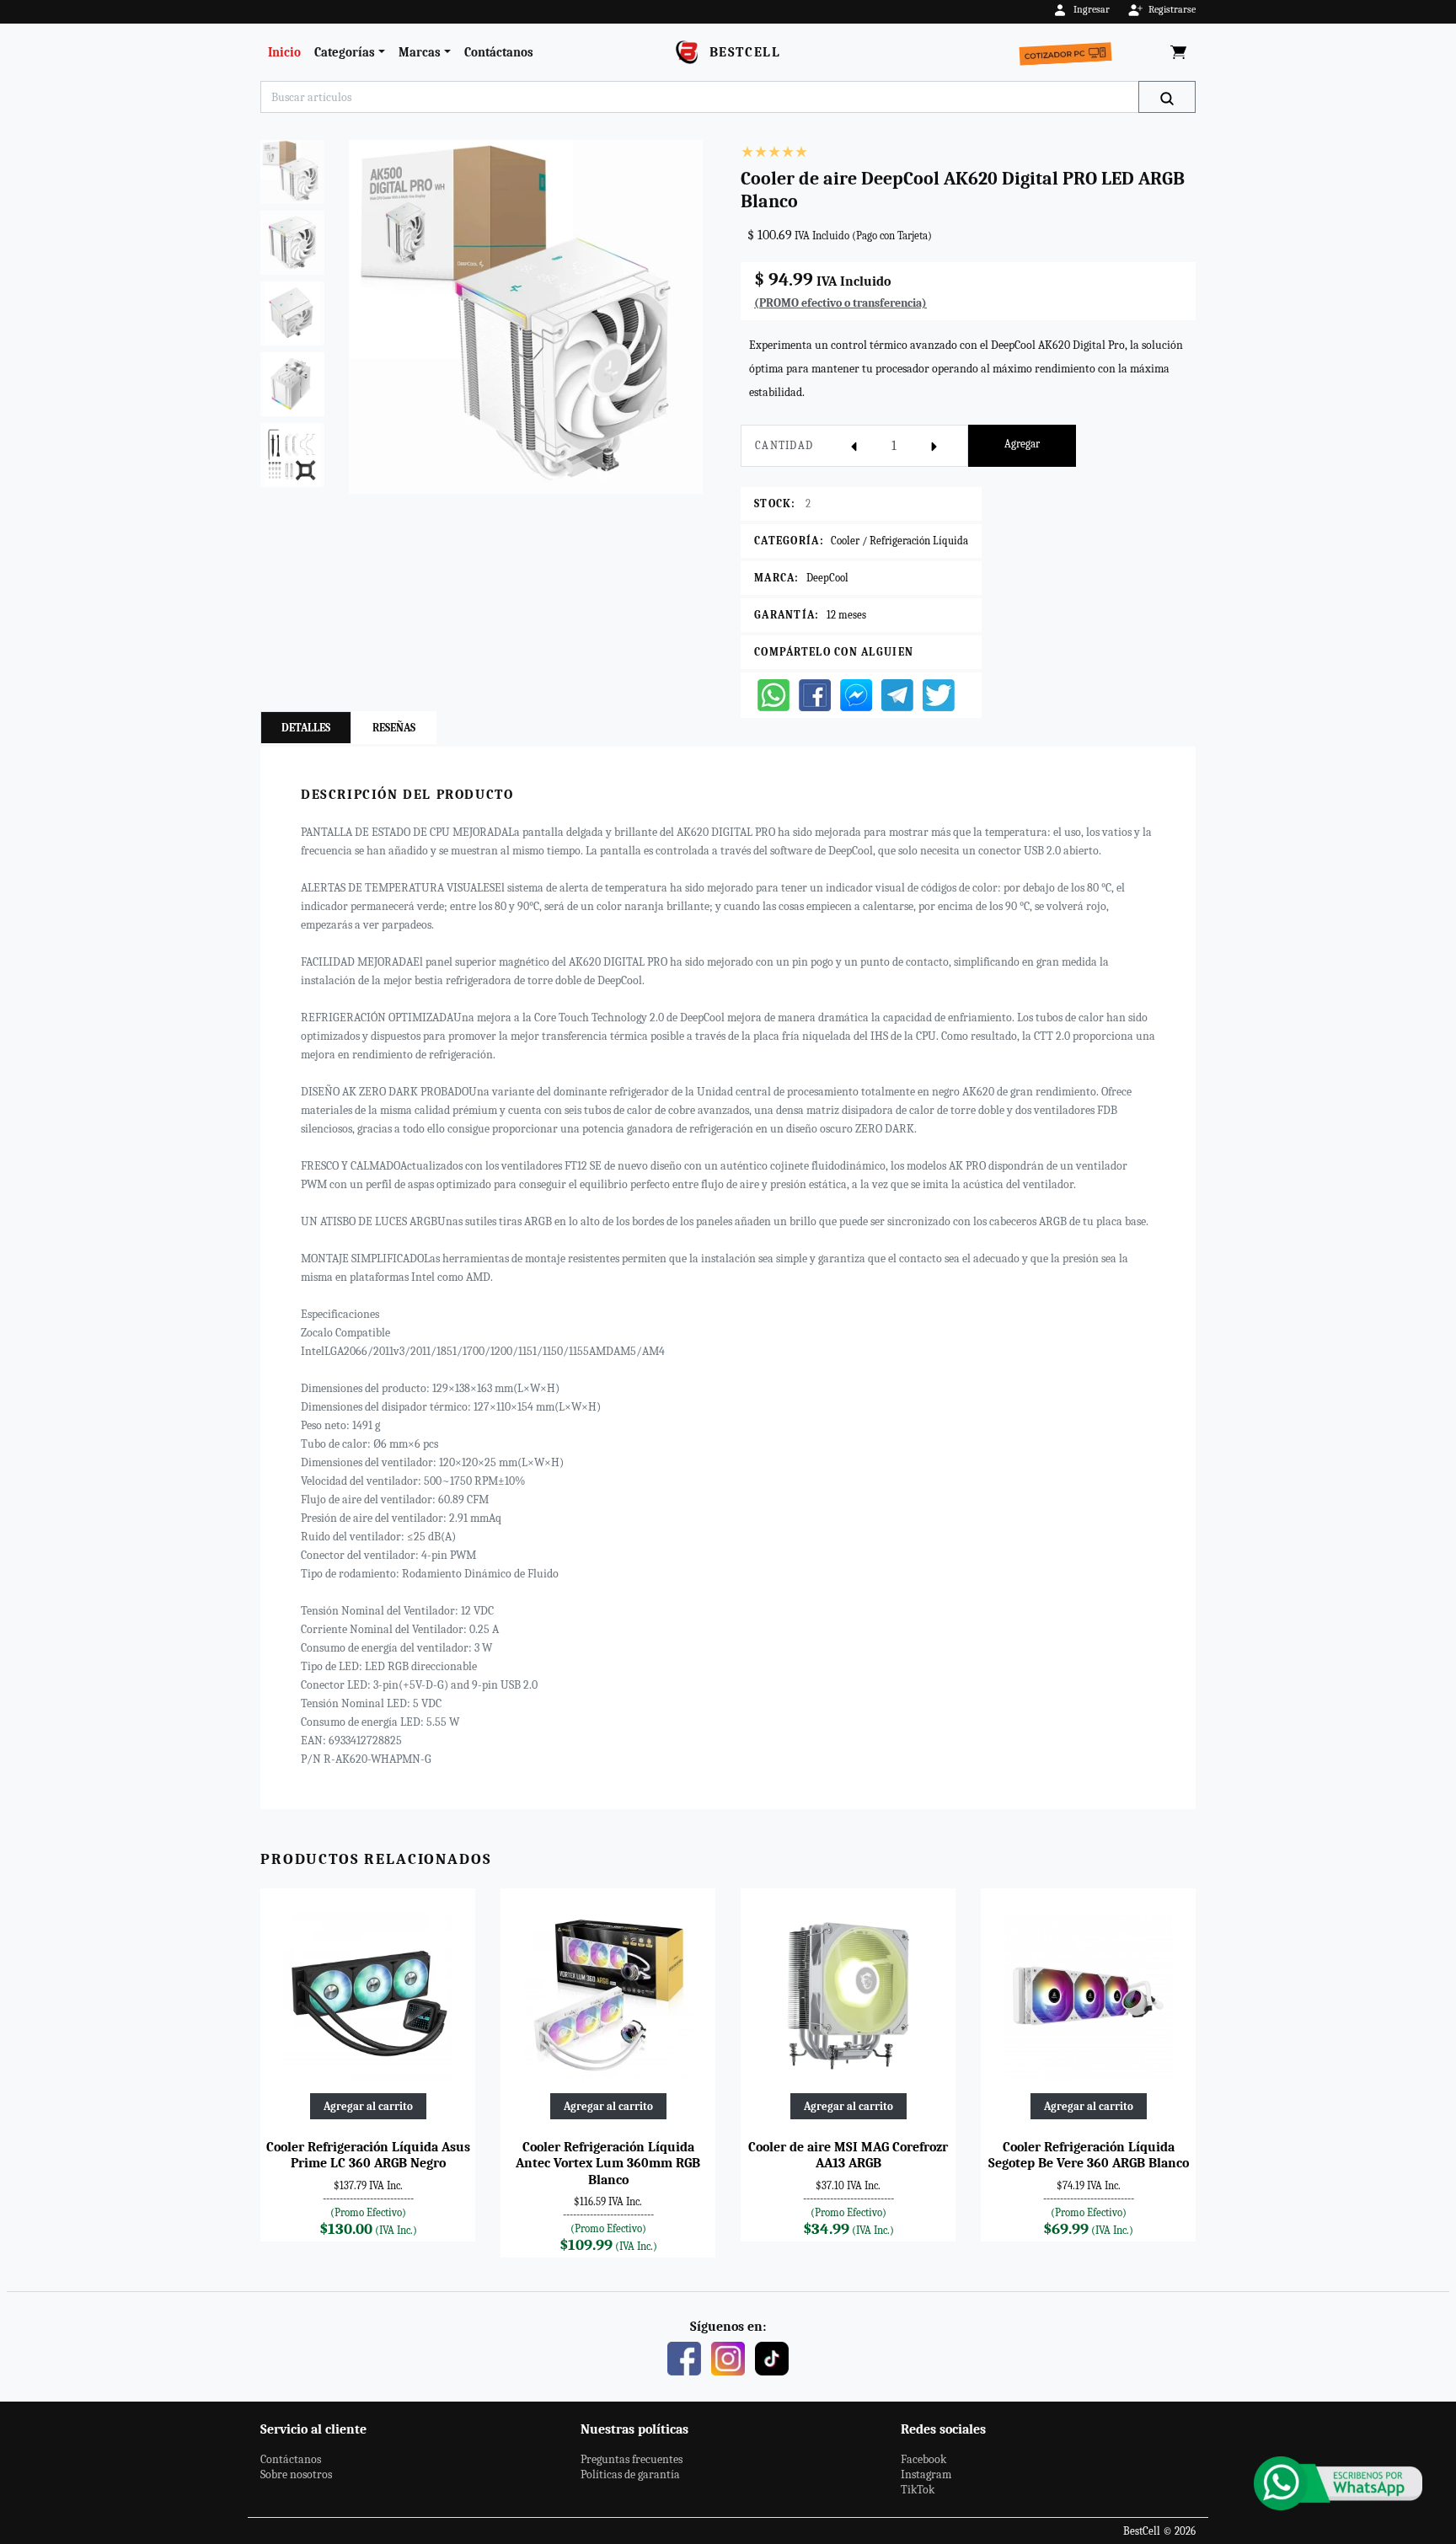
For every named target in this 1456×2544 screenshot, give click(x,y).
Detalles (306, 728)
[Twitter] (939, 694)
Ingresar (1092, 9)
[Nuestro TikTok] (772, 2358)
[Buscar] (1167, 97)
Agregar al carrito (368, 2106)
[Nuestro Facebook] (684, 2358)
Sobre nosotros (296, 2474)
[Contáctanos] (1338, 2483)
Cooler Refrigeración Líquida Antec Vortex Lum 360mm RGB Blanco (608, 2163)
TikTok (918, 2490)
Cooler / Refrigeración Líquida (899, 541)
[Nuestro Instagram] (728, 2358)
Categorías (345, 52)
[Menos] (854, 446)
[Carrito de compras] (1179, 52)
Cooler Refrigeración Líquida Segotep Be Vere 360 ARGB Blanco (1089, 2155)
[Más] (934, 446)
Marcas (420, 52)
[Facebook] (815, 694)
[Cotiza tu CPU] (1069, 50)
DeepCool (827, 578)
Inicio (284, 52)
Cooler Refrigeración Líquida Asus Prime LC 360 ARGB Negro (368, 2155)
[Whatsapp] (773, 694)
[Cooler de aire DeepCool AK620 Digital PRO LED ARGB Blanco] (526, 317)
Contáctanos (499, 52)
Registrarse (1172, 9)
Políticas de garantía (630, 2474)
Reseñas (394, 728)
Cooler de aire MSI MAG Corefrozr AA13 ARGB (848, 2155)
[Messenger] (856, 694)
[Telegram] (897, 694)
